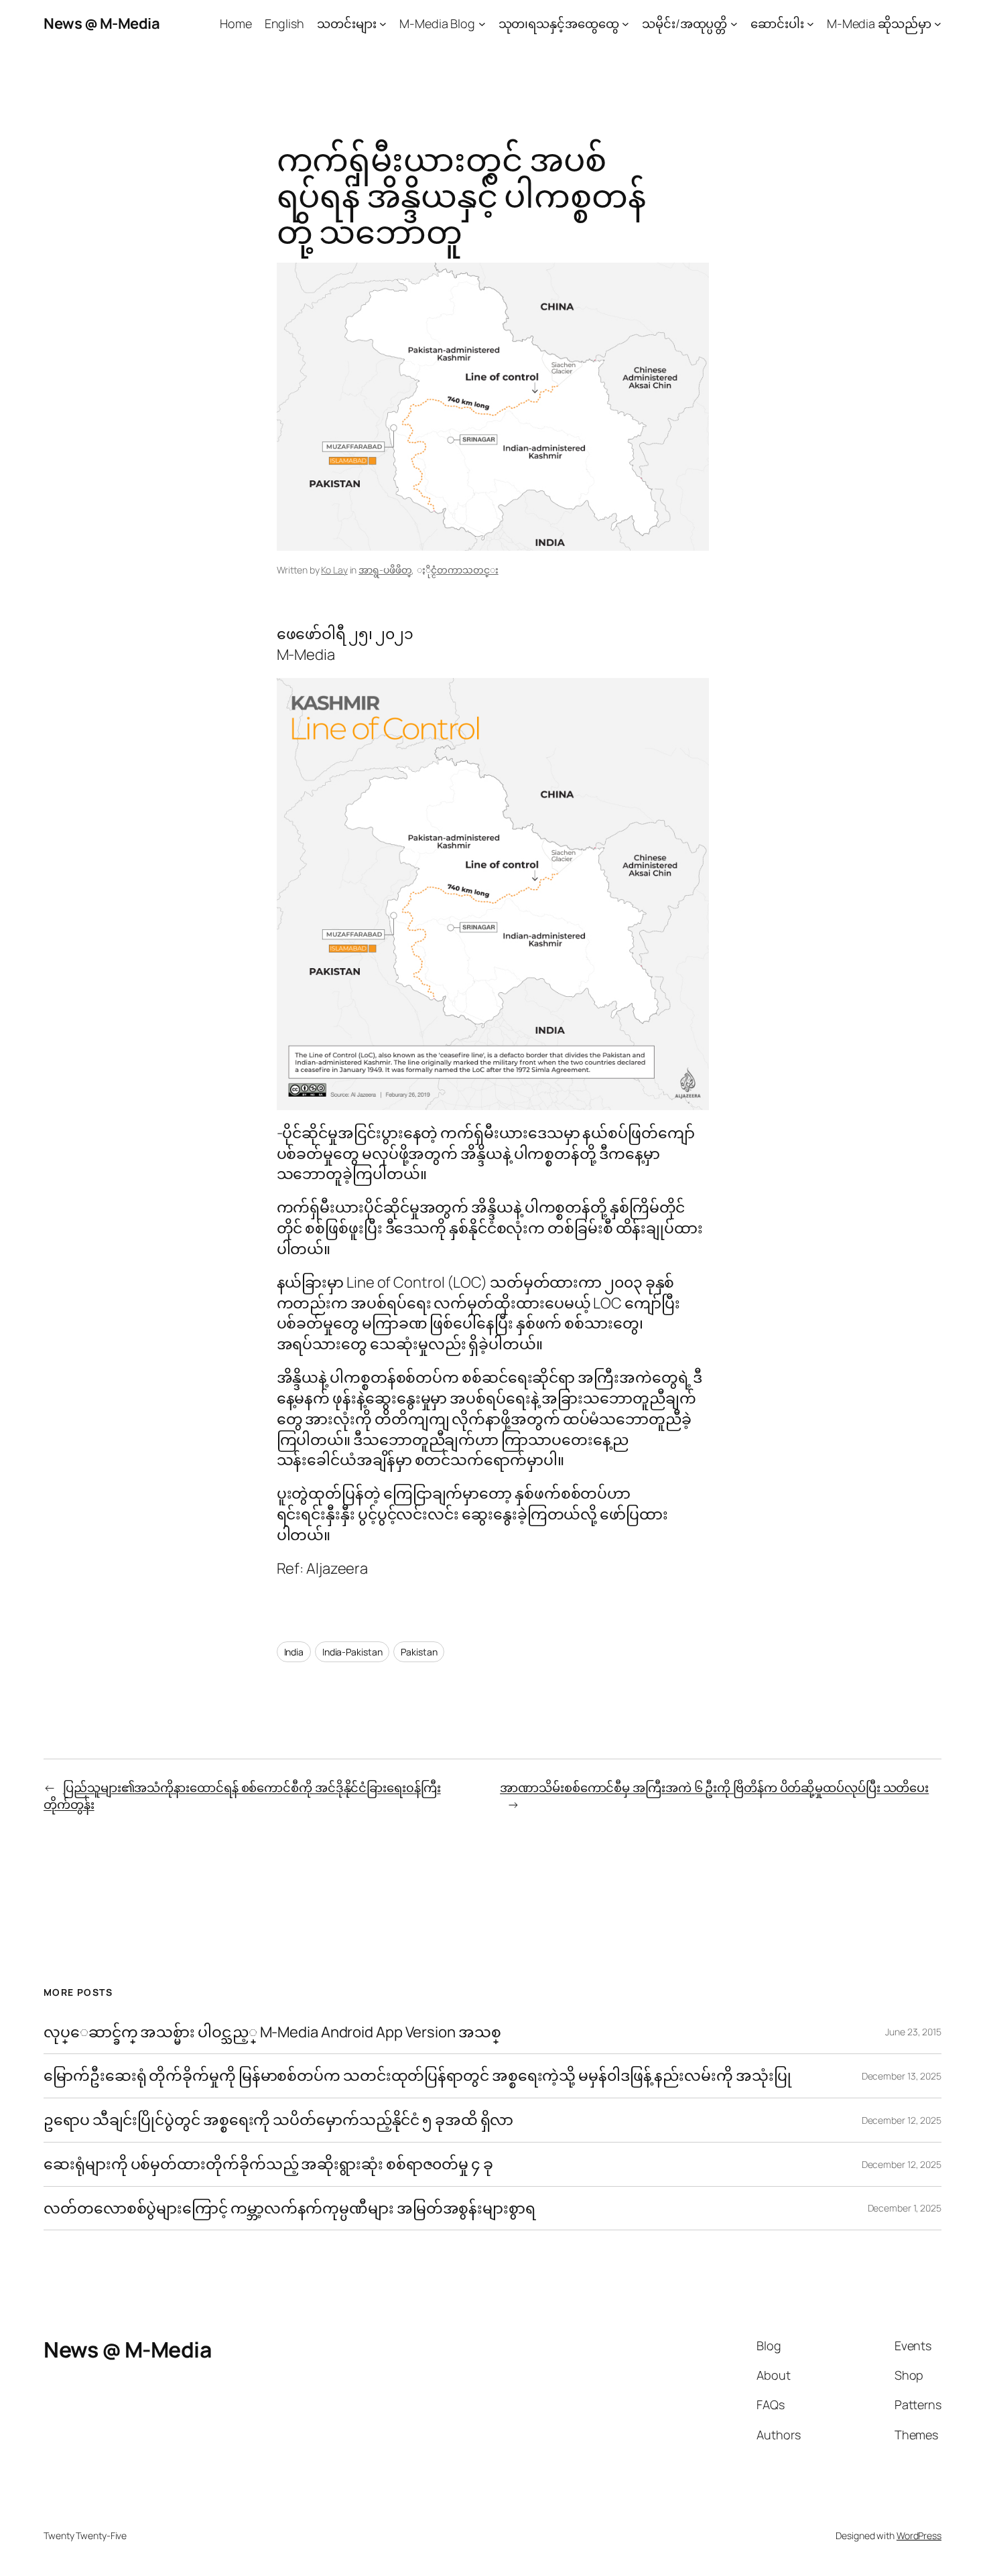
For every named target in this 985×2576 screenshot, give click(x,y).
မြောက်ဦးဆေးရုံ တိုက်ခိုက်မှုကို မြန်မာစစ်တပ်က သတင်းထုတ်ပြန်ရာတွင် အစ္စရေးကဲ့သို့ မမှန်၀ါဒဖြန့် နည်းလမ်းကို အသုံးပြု (417, 2076)
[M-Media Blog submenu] (482, 24)
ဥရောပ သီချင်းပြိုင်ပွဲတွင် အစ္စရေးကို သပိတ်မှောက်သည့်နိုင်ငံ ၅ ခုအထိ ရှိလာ (278, 2120)
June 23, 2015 (913, 2032)
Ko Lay (334, 570)
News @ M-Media (102, 23)
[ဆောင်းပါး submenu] (810, 24)
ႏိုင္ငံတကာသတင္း (464, 570)
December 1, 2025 (905, 2208)
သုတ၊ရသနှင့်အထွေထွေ (559, 23)
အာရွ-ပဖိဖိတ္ (385, 570)
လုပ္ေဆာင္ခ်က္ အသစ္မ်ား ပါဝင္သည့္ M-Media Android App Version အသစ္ (272, 2032)
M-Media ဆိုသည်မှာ (879, 23)
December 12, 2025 (902, 2120)
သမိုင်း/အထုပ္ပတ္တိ (684, 23)
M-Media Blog (437, 23)
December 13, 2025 (902, 2076)
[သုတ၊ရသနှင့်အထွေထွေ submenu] (626, 24)
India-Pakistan (352, 1652)
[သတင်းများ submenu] (383, 24)
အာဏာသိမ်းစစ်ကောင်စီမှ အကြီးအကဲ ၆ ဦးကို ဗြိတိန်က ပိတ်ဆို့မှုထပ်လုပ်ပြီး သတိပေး (714, 1787)
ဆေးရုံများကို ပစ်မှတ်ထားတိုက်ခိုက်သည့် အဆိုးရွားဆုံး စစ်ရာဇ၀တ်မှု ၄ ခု (270, 2164)
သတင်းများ (347, 23)
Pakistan (419, 1652)
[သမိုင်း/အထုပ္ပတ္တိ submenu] (734, 24)
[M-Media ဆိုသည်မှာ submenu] (938, 24)
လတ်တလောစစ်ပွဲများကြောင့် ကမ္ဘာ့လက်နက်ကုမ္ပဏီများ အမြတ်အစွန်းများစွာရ (289, 2209)
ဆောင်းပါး (777, 23)
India (294, 1652)
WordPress (919, 2535)
